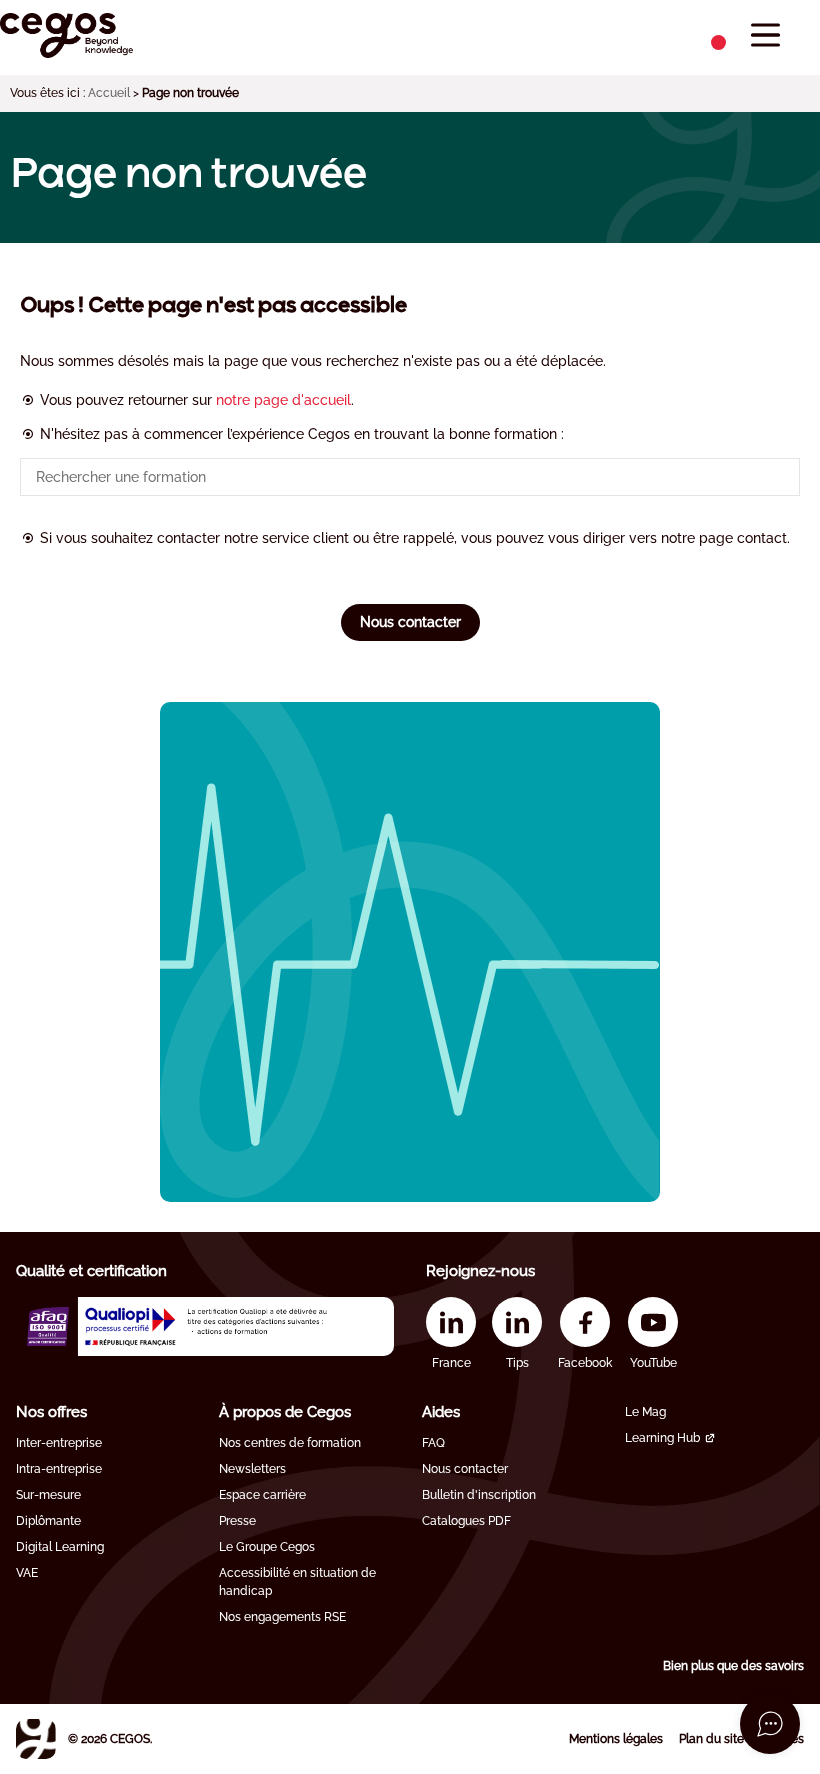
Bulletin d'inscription (479, 1495)
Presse (237, 1521)
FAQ (433, 1443)
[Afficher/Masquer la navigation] (765, 35)
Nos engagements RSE (282, 1617)
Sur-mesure (48, 1495)
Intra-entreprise (59, 1469)
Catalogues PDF (466, 1521)
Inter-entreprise (59, 1443)
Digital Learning (60, 1547)
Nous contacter (410, 622)
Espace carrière (262, 1495)
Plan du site (711, 1739)
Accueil (109, 93)
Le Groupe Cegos (267, 1547)
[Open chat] (770, 1724)
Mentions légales (616, 1739)
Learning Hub (662, 1438)
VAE (27, 1573)
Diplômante (48, 1521)
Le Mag (645, 1412)
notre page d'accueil (283, 400)
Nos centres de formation (290, 1443)
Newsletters (252, 1469)
